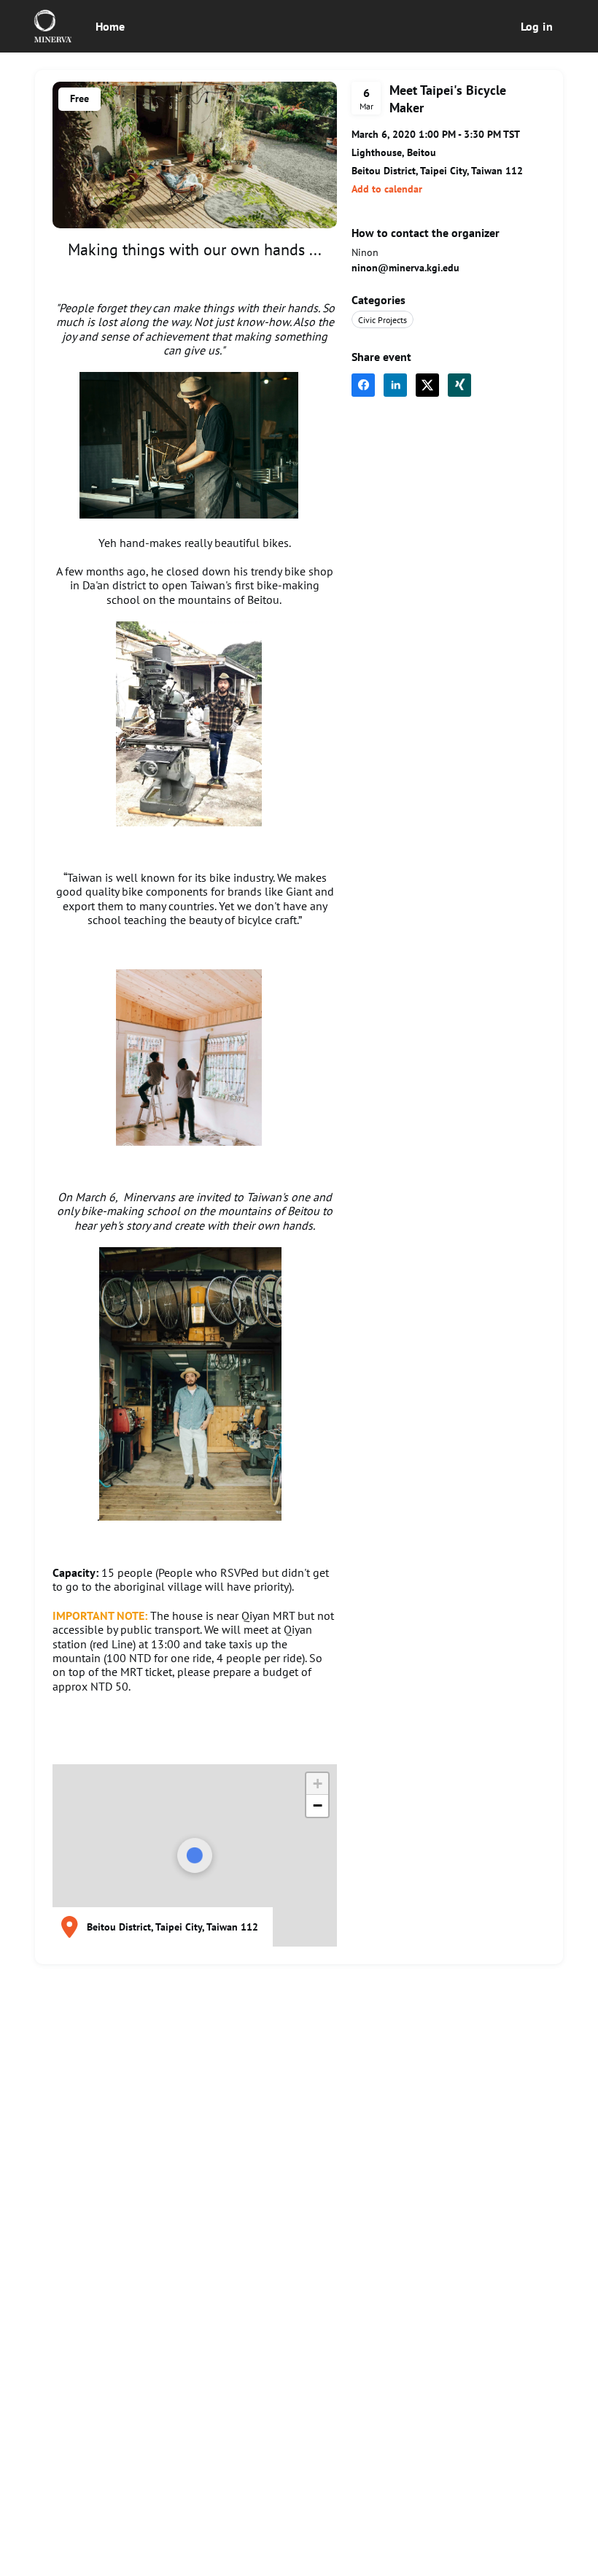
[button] (387, 189)
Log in (537, 26)
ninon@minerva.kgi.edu (405, 268)
